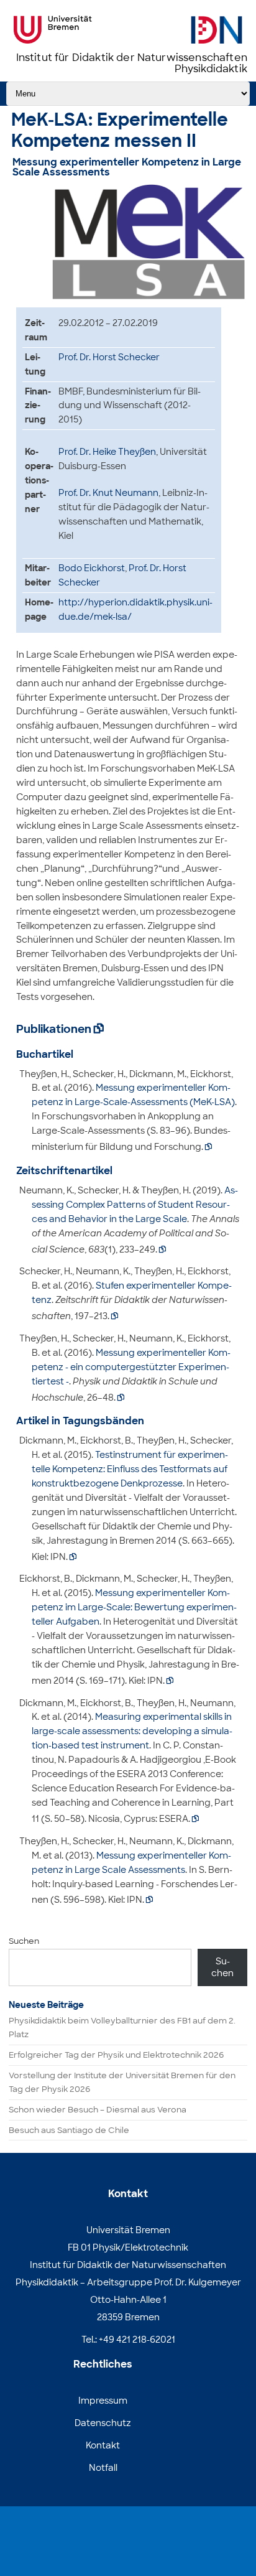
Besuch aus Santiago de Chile (69, 2130)
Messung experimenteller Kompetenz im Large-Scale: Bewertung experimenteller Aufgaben (134, 1607)
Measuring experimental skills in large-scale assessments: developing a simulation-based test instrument (132, 1731)
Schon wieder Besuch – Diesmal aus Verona (98, 2110)
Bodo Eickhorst (92, 568)
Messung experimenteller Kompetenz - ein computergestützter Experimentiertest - (131, 1367)
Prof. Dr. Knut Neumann (108, 493)
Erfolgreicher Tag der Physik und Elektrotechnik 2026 (116, 2055)
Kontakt (103, 2445)
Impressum (103, 2401)
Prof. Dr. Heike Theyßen (107, 452)
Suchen (24, 1941)
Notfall (103, 2468)
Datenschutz (103, 2423)
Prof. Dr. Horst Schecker (109, 357)
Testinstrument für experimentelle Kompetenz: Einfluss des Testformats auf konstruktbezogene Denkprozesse (130, 1469)
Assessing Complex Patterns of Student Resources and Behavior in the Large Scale (135, 1205)
